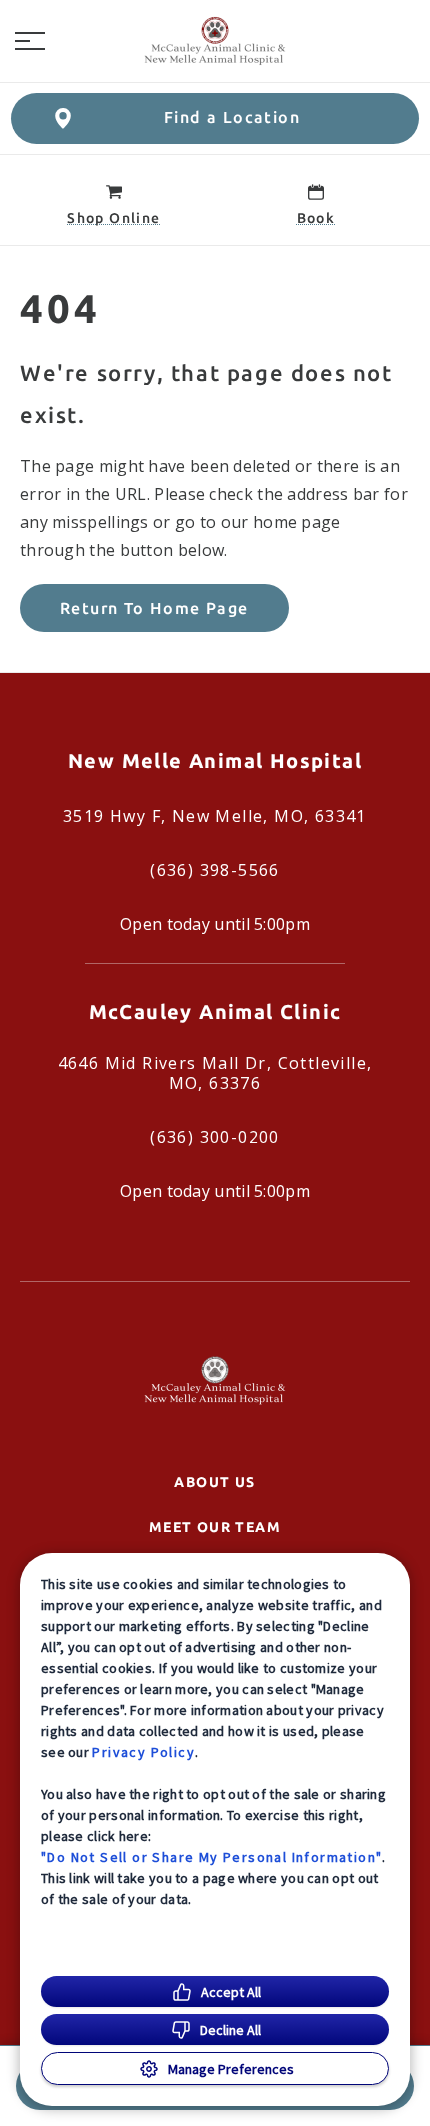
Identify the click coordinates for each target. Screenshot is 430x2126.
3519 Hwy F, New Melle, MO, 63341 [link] (215, 816)
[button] (30, 41)
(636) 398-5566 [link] (215, 870)
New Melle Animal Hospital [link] (215, 760)
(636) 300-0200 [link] (215, 1137)
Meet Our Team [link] (215, 1527)
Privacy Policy (143, 1752)
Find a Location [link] (232, 117)
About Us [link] (214, 1482)
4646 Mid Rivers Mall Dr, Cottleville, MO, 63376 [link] (215, 1073)
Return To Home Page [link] (154, 608)
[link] (215, 41)
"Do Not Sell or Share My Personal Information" (211, 1857)
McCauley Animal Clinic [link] (215, 1011)
